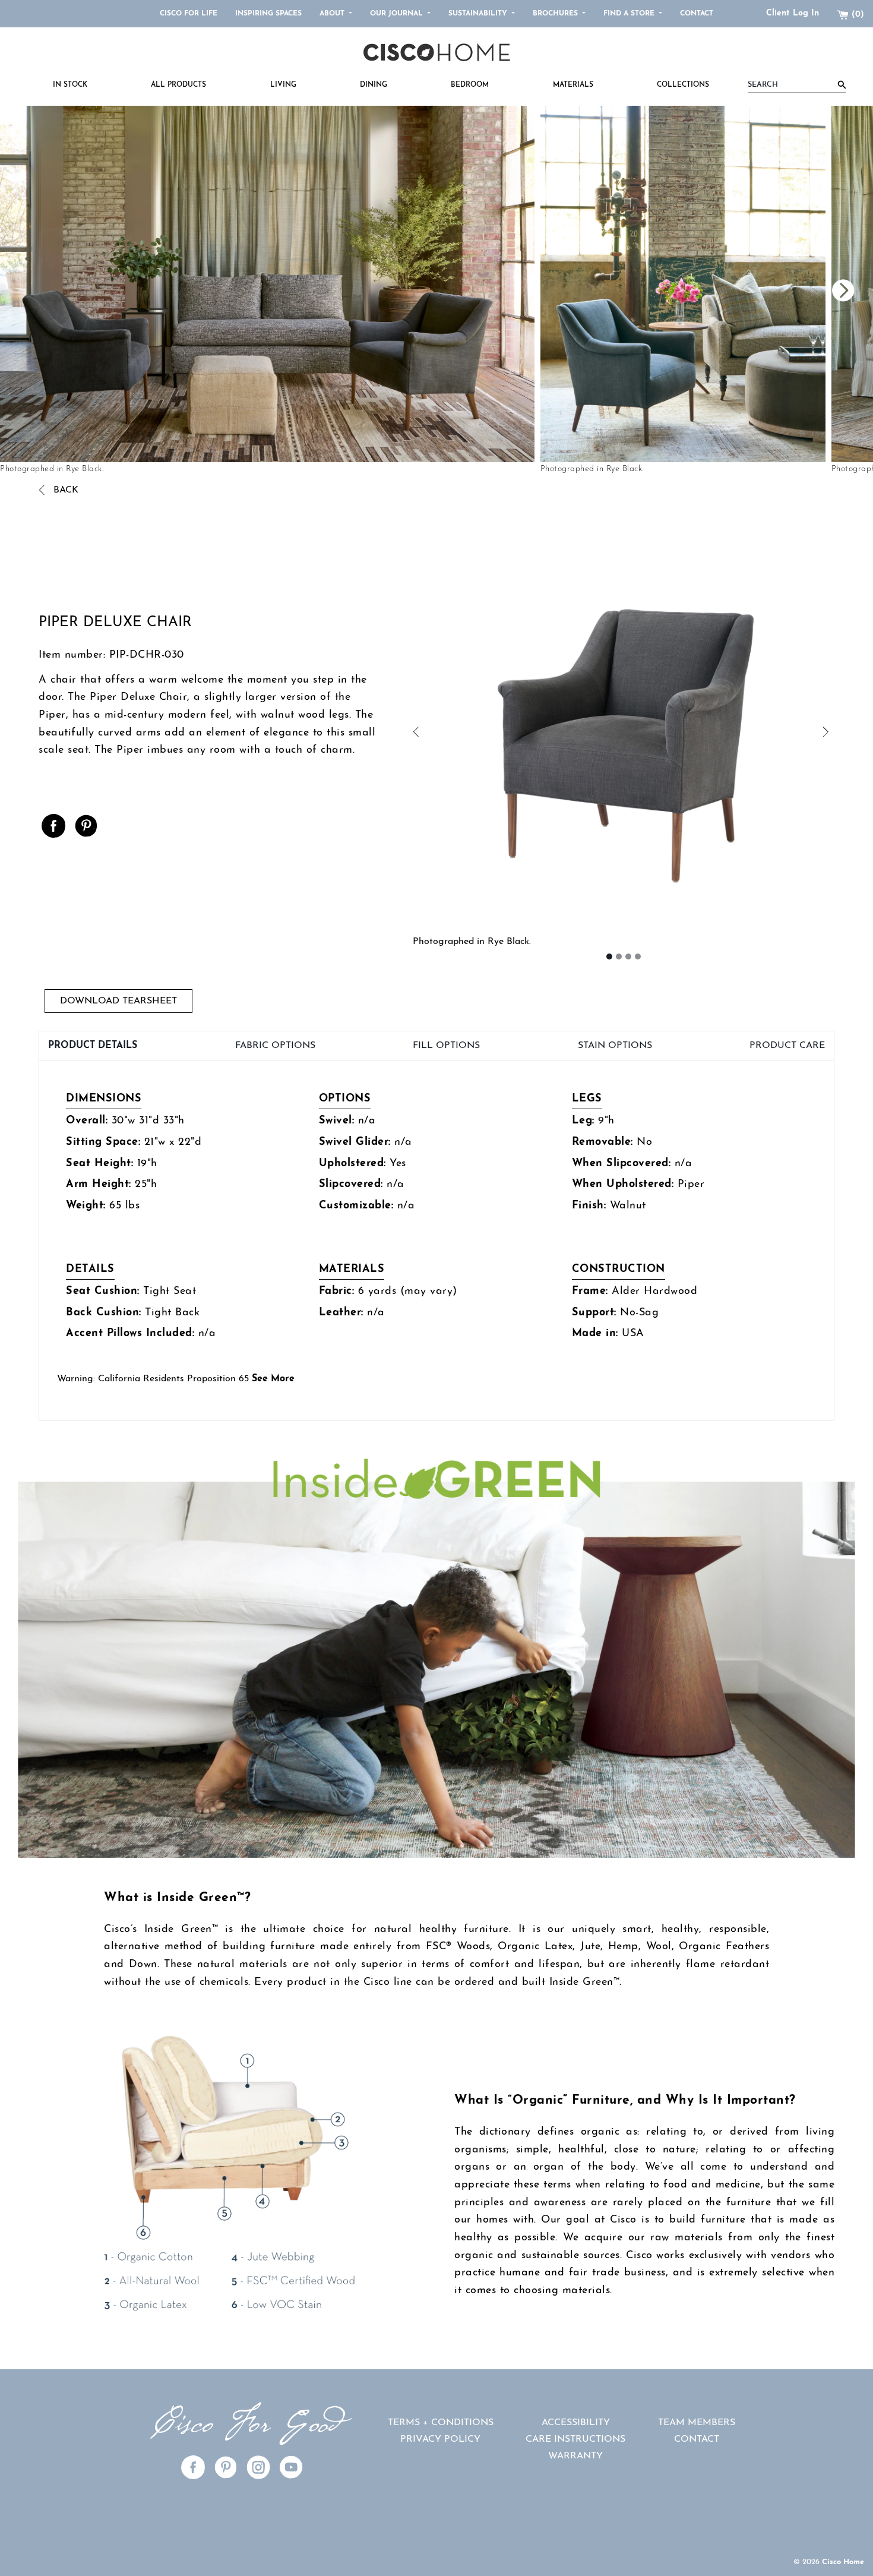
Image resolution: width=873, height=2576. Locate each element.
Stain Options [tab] (615, 1046)
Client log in (793, 13)
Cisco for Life (189, 14)
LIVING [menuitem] (283, 85)
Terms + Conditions (441, 2423)
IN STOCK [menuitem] (70, 85)
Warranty (575, 2456)
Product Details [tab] (93, 1046)
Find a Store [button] (630, 14)
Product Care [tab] (787, 1046)
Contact (697, 14)
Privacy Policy (440, 2439)
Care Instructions (575, 2439)
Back (64, 490)
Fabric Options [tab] (275, 1046)
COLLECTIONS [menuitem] (683, 85)
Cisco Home (843, 2562)
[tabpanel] (436, 1240)
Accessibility (576, 2423)
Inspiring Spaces (268, 14)
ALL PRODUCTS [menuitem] (178, 85)
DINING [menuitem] (374, 85)
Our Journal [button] (398, 14)
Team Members (697, 2423)
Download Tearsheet (118, 1001)
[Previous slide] (655, 291)
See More (273, 1379)
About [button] (333, 14)
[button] (518, 733)
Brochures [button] (556, 14)
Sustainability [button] (479, 14)
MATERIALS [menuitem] (573, 85)
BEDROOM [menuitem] (470, 85)
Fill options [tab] (446, 1046)
